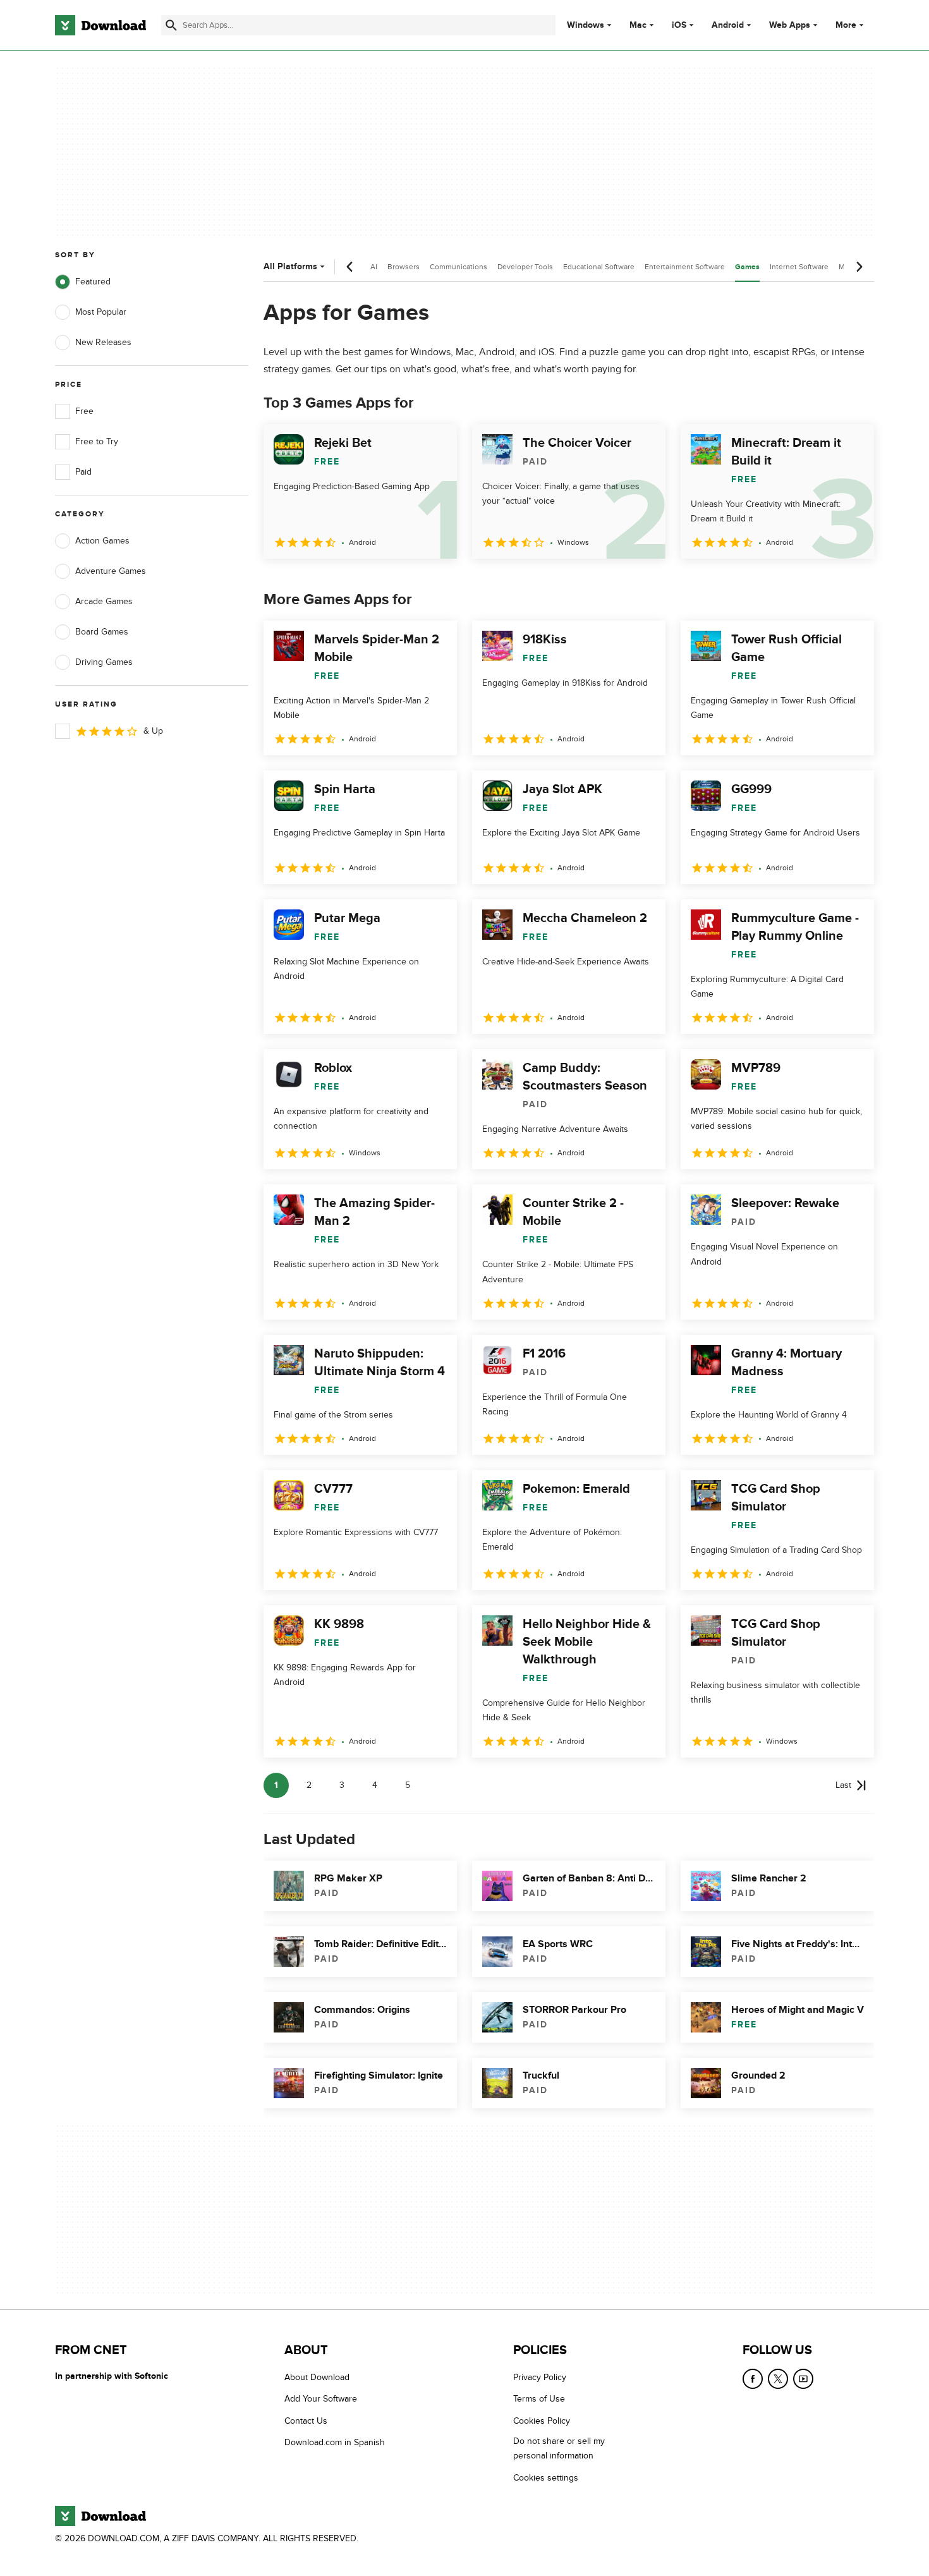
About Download (317, 2377)
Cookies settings (546, 2478)
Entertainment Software (685, 267)
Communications (458, 267)
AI (374, 267)
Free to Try (97, 441)
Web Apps (790, 25)
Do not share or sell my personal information (559, 2448)
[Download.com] (100, 25)
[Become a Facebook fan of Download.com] (753, 2379)
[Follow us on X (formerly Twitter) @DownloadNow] (778, 2379)
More (846, 25)
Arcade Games (104, 601)
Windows (586, 25)
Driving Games (104, 662)
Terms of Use (539, 2399)
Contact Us (306, 2421)
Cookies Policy (542, 2421)
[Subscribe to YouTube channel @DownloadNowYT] (803, 2379)
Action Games (102, 541)
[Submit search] (171, 25)
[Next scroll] (859, 267)
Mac (638, 25)
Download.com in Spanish (335, 2442)
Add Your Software (321, 2399)
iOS (679, 25)
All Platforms (290, 266)
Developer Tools (525, 267)
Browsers (404, 267)
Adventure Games (111, 571)
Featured (93, 282)
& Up (153, 731)
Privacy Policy (540, 2377)
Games (747, 267)
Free (84, 411)
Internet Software (799, 267)
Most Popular (101, 312)
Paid (83, 472)
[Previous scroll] (350, 267)
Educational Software (599, 267)
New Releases (103, 342)
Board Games (102, 632)
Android (728, 25)
